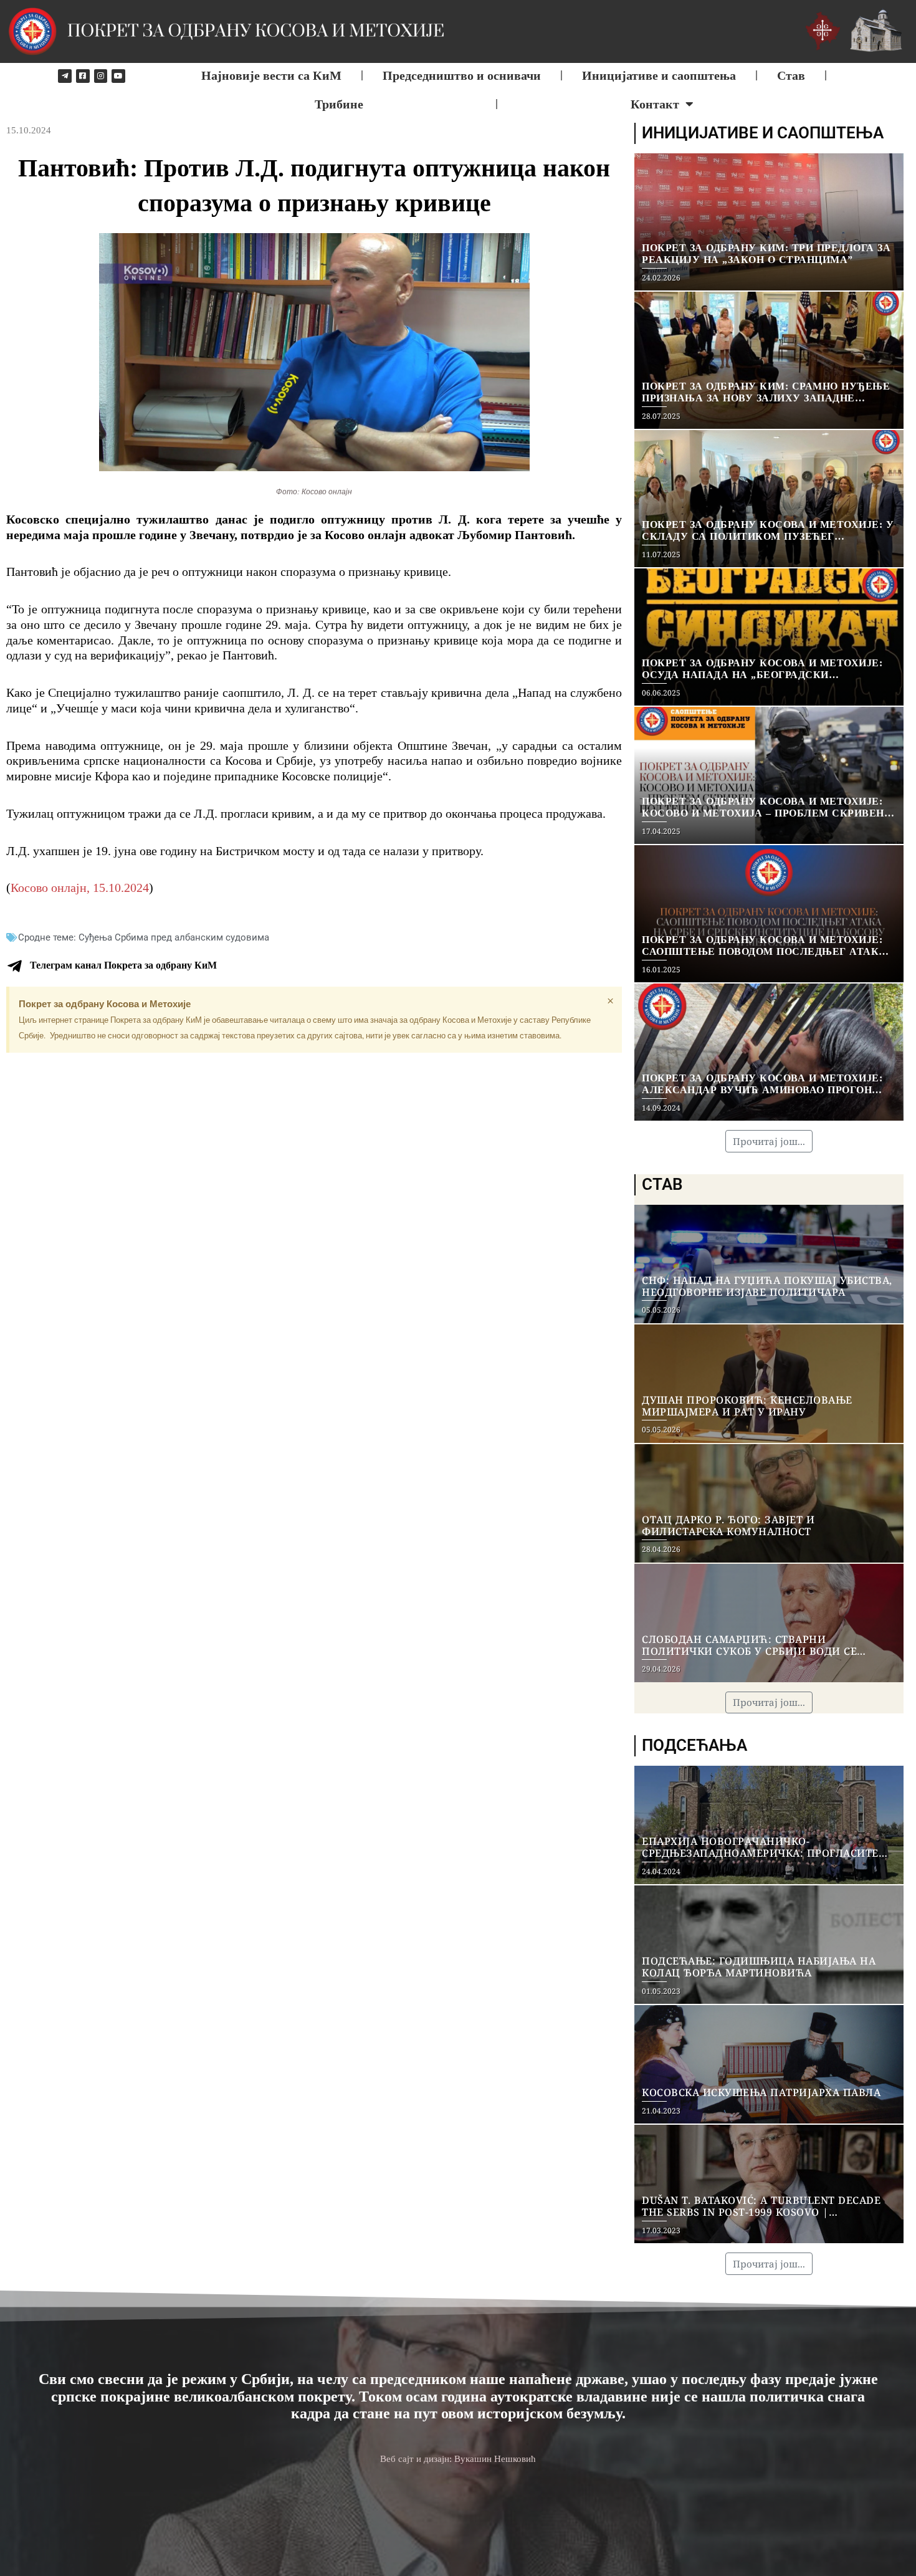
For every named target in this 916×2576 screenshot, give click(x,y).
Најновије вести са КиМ (271, 75)
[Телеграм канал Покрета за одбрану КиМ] (14, 966)
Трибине (339, 104)
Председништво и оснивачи (462, 75)
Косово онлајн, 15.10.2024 (80, 888)
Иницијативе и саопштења (659, 75)
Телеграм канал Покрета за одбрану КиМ (123, 965)
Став (791, 75)
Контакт (655, 104)
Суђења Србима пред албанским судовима (174, 937)
